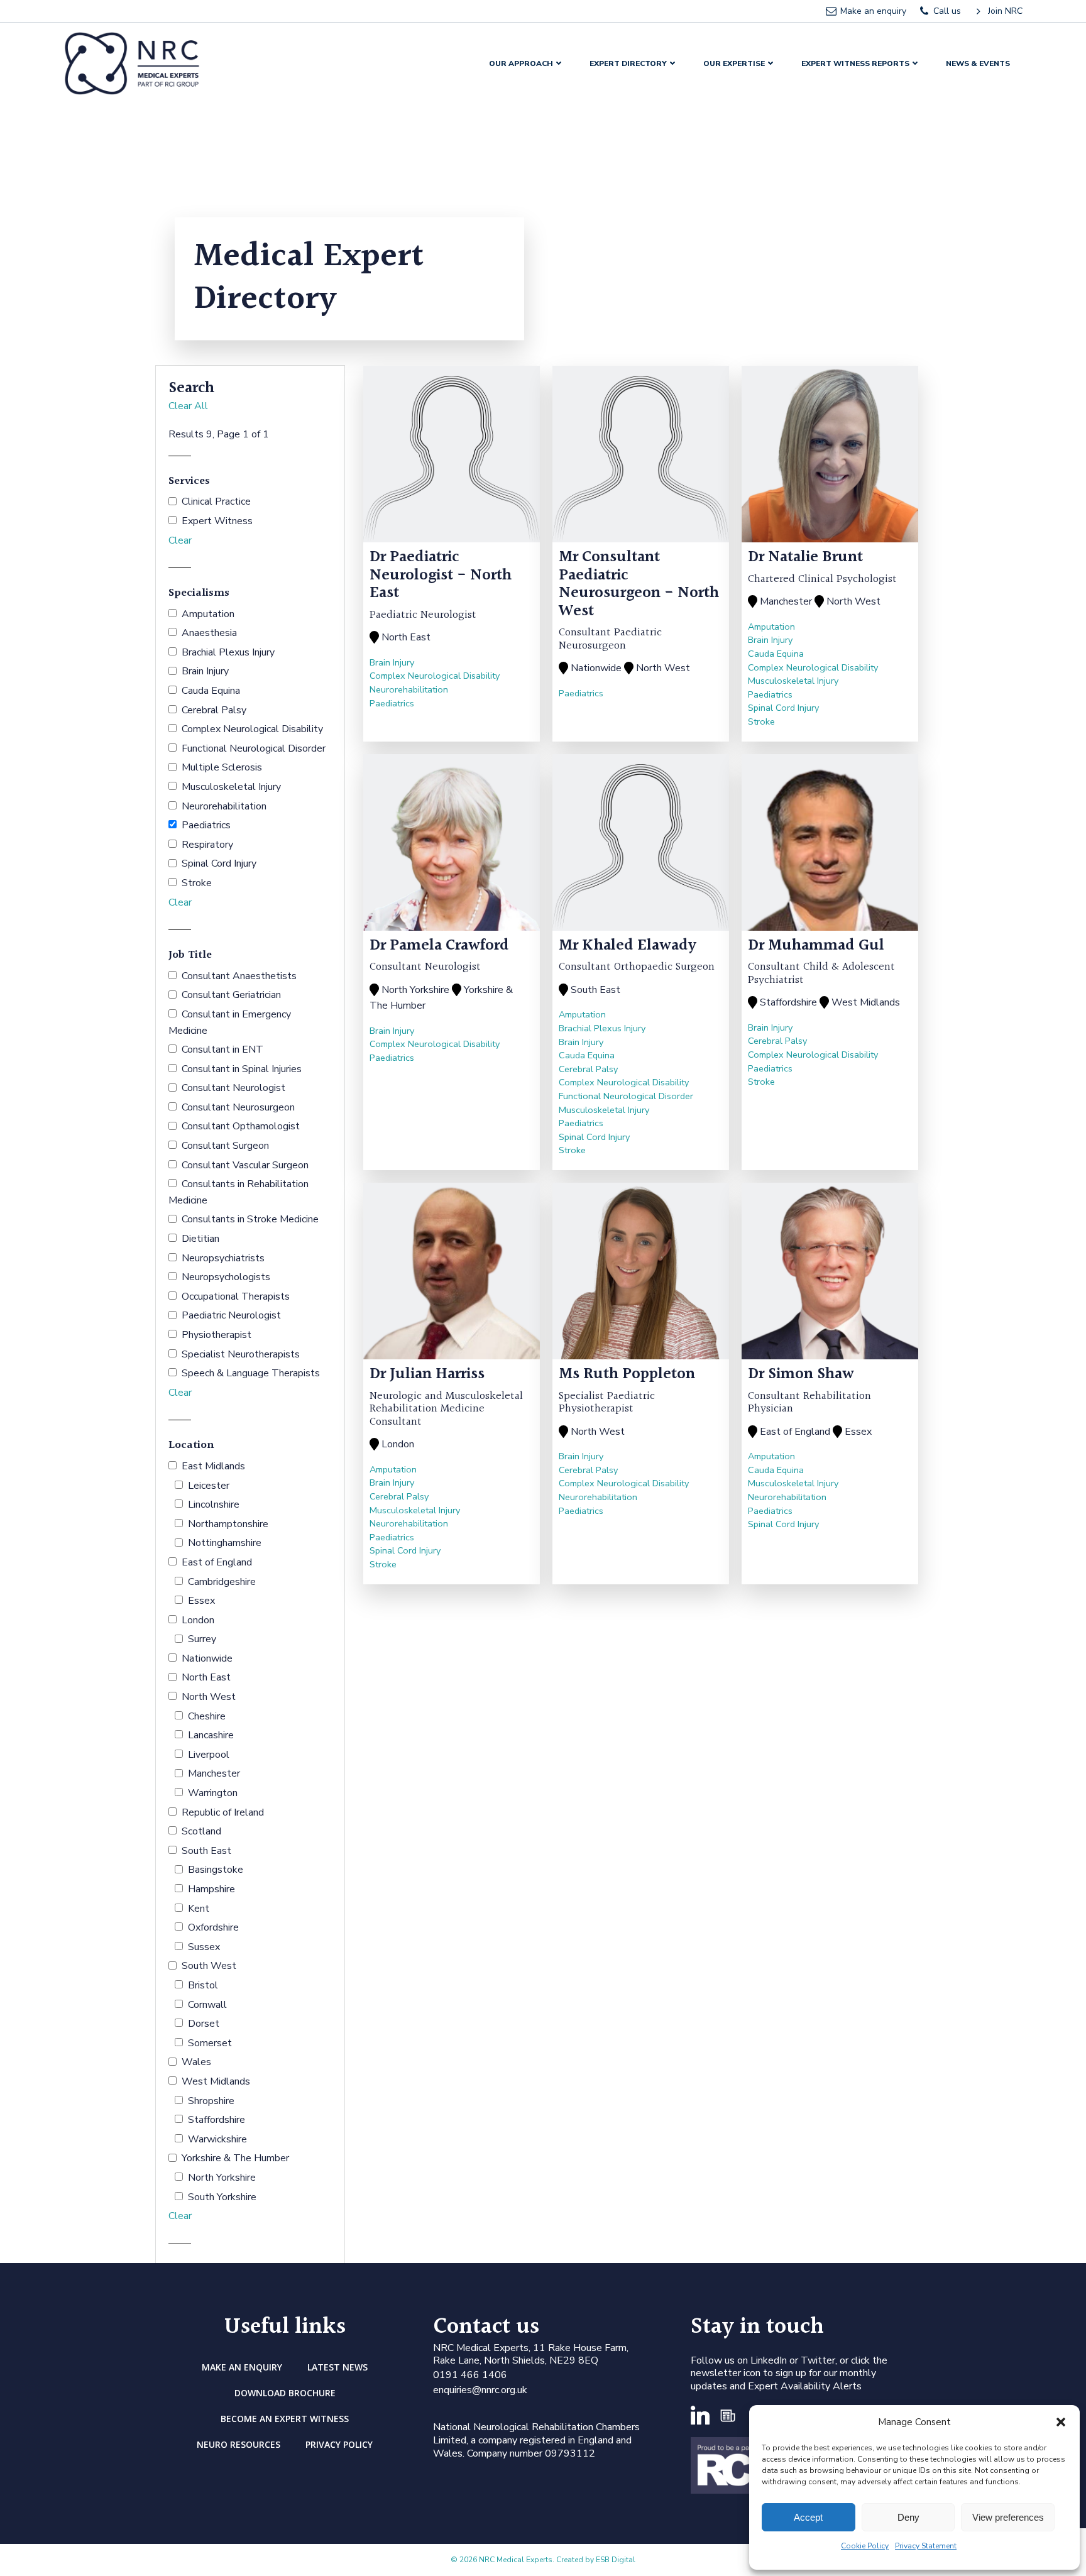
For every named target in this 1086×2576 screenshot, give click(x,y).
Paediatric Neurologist (231, 1315)
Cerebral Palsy (214, 710)
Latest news (337, 2367)
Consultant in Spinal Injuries (242, 1069)
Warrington (213, 1793)
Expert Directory (628, 63)
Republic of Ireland (223, 1812)
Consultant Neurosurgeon (238, 1107)
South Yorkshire (222, 2197)
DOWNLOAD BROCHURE (285, 2393)
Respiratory (207, 845)
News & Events (978, 63)
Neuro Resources (239, 2444)
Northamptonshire (228, 1524)
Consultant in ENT (222, 1050)
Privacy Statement (926, 2546)
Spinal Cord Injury (219, 863)
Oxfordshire (213, 1927)
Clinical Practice (216, 501)
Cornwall (207, 2005)
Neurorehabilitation (224, 806)
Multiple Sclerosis (222, 767)
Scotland (201, 1831)
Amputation (208, 614)
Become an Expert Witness (285, 2419)
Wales (196, 2062)
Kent (199, 1909)
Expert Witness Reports (855, 63)
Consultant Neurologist (233, 1088)
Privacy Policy (339, 2444)
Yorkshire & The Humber (235, 2158)
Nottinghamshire (225, 1543)
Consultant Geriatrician (231, 995)
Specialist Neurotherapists (241, 1354)
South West (209, 1966)
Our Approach (521, 63)
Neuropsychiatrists (223, 1258)
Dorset (204, 2024)
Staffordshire (217, 2120)
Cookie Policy (865, 2546)
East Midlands (213, 1466)
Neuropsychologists (226, 1277)
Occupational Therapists (236, 1296)
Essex (201, 1601)
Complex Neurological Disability (252, 729)
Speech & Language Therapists (251, 1373)
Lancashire (211, 1735)
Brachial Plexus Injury (228, 652)
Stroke (197, 883)
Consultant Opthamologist (241, 1126)
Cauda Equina (211, 691)
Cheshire (207, 1716)
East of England (217, 1562)
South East (206, 1851)
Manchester (214, 1773)
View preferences (1008, 2517)
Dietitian (200, 1239)
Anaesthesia (209, 633)
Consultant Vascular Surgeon (245, 1165)
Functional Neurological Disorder (254, 748)
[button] (1061, 2422)
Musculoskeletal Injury (231, 787)
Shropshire (211, 2101)
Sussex (204, 1947)
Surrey (202, 1639)
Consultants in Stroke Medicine (250, 1219)
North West (209, 1697)
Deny (908, 2517)
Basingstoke (216, 1870)
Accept (808, 2517)
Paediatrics (206, 825)
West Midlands (216, 2081)
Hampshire (211, 1889)
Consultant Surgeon (225, 1146)
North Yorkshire (222, 2178)
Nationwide (207, 1658)
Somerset (210, 2043)
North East (206, 1677)
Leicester (209, 1486)
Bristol (203, 1985)
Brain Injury (205, 671)
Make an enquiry (242, 2367)
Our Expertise (734, 63)
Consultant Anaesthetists (239, 976)
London (198, 1620)
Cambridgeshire (222, 1582)
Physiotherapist (217, 1335)
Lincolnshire (214, 1504)
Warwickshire (217, 2139)
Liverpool (209, 1755)
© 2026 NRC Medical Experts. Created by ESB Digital (543, 2560)
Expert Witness (217, 521)
